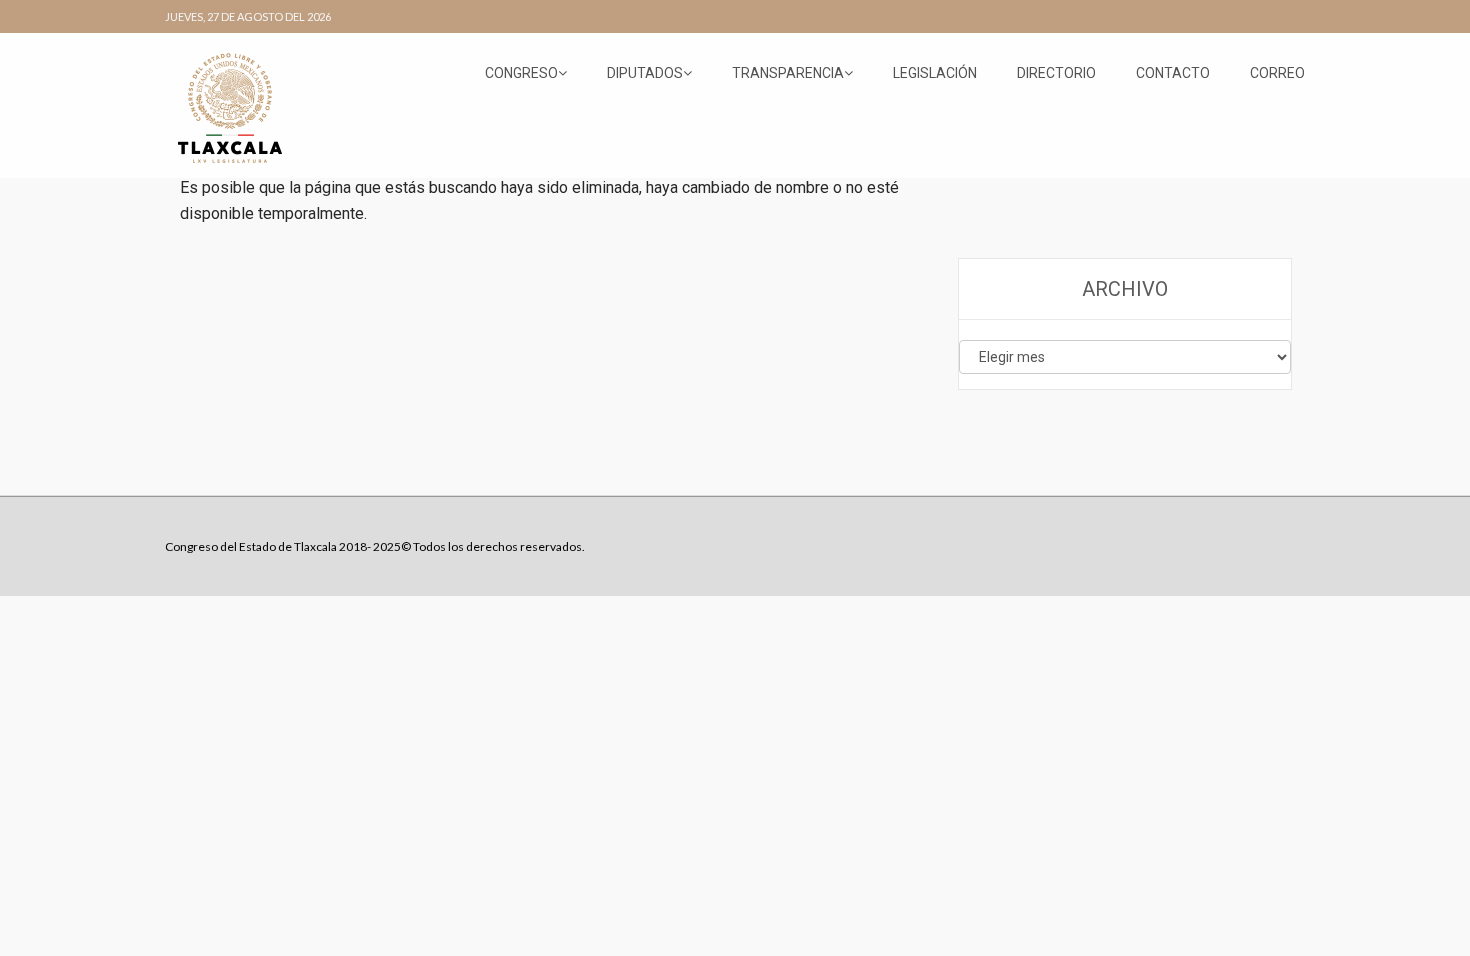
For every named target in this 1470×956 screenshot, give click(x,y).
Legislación (935, 73)
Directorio (1056, 73)
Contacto (1173, 73)
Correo (1277, 73)
